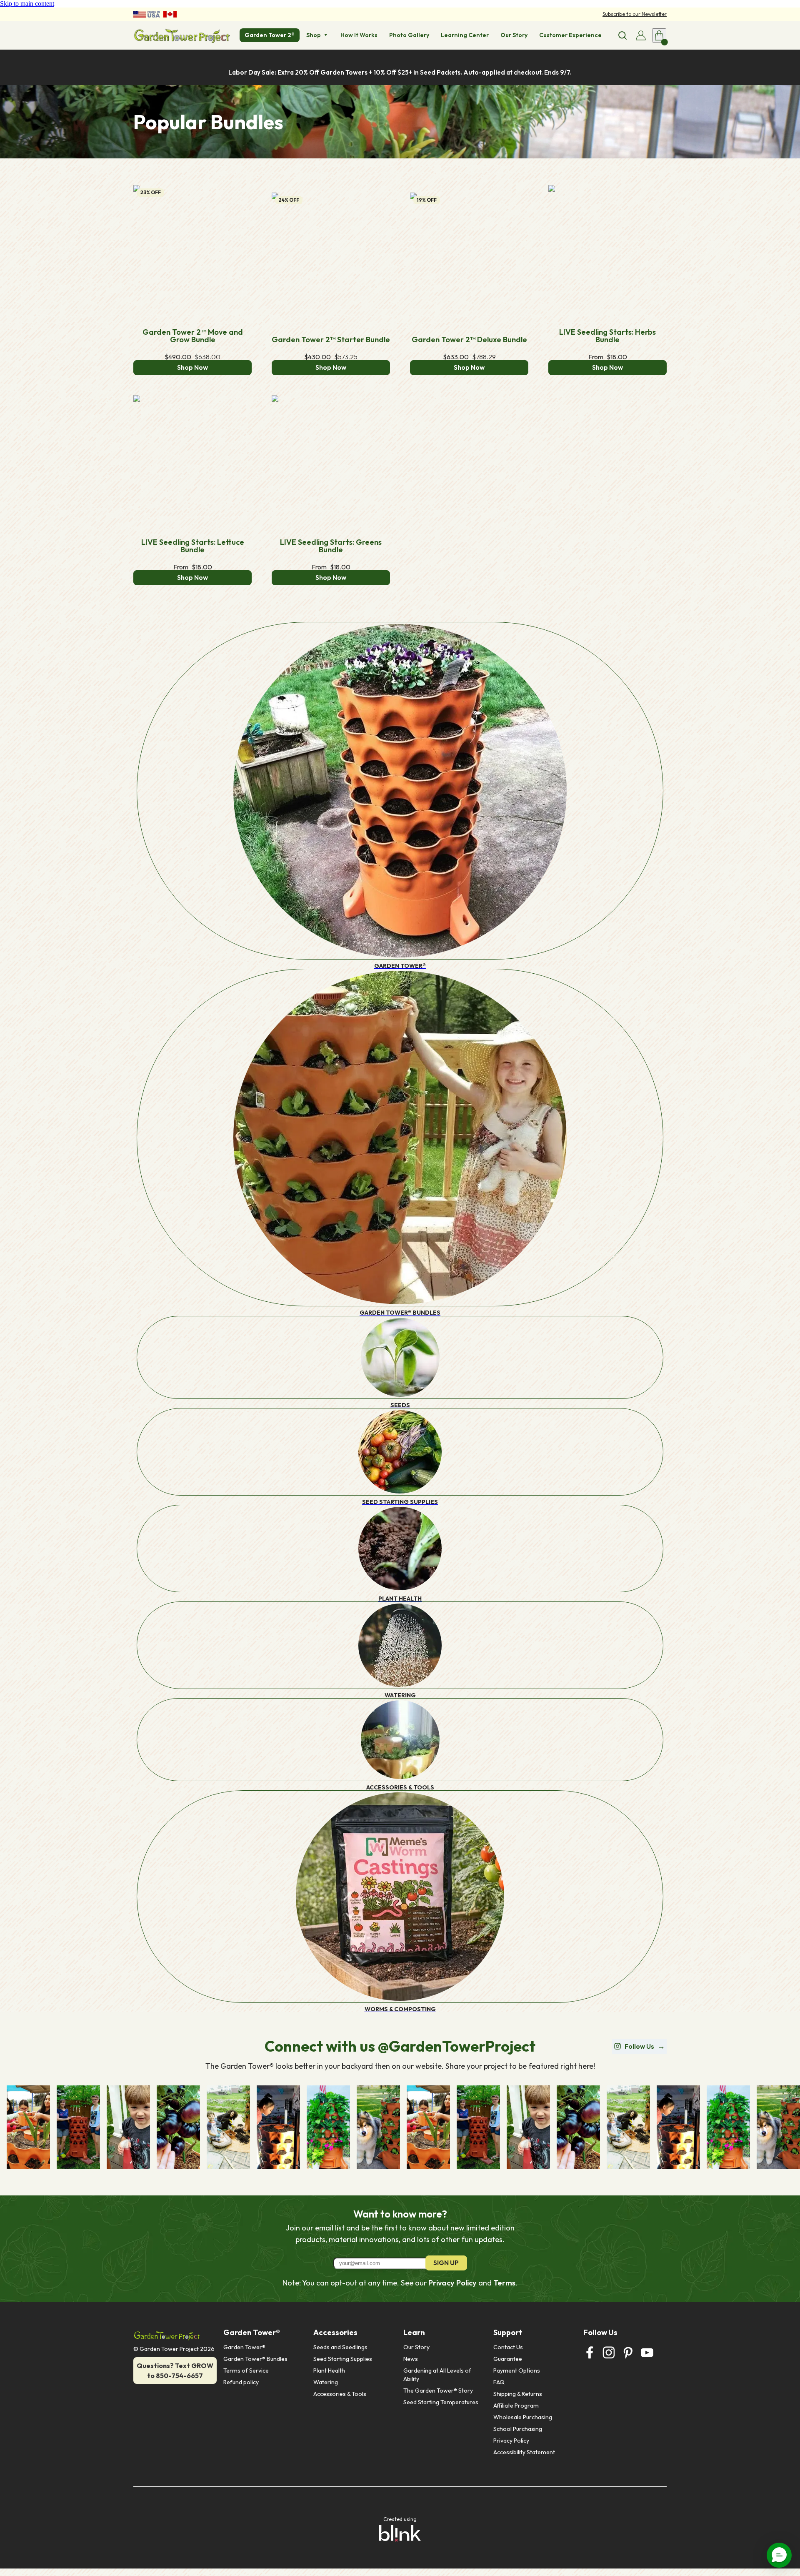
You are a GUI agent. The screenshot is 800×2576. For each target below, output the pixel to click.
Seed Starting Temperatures (441, 2402)
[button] (779, 2555)
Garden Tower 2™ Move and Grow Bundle (194, 336)
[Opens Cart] (659, 35)
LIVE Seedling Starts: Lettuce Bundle (194, 546)
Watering (326, 2382)
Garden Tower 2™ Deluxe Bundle (469, 340)
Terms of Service (246, 2371)
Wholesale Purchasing (523, 2417)
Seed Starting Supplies (343, 2359)
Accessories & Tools (340, 2394)
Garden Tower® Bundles (255, 2359)
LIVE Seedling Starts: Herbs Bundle (608, 336)
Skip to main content (27, 4)
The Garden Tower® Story (438, 2391)
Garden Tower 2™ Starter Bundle (331, 340)
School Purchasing (518, 2429)
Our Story (416, 2347)
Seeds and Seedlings (340, 2347)
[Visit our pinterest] (628, 2353)
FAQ (499, 2382)
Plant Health (329, 2371)
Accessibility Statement (524, 2452)
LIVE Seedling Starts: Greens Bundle (332, 546)
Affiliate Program (516, 2406)
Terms (504, 2283)
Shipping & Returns (518, 2394)
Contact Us (508, 2347)
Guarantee (508, 2359)
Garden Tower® (244, 2347)
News (411, 2359)
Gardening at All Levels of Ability (438, 2375)
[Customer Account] (641, 35)
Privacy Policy (452, 2283)
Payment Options (517, 2371)
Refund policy (241, 2382)
